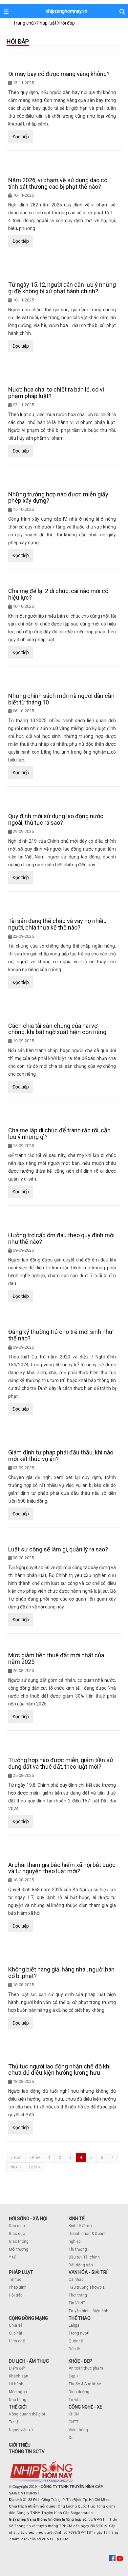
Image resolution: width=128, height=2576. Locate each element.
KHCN (74, 2414)
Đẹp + (74, 2376)
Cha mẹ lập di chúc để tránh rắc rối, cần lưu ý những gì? (59, 1134)
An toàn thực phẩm (86, 2368)
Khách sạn (19, 2376)
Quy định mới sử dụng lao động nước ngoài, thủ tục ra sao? (56, 819)
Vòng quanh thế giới (27, 2414)
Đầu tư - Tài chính (84, 2257)
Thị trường (78, 2249)
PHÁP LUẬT (21, 2272)
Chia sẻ (16, 2325)
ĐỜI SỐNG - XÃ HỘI (28, 2219)
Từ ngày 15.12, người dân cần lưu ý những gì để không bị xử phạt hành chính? (62, 288)
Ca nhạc (76, 2279)
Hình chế (17, 2341)
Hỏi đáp (16, 2295)
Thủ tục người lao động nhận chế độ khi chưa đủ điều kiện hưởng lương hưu (59, 2070)
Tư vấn (75, 2400)
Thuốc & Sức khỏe (85, 2384)
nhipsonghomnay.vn (66, 11)
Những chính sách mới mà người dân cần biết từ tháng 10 (61, 699)
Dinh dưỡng (79, 2392)
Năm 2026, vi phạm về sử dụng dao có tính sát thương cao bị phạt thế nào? (58, 183)
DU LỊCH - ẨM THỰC (29, 2361)
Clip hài (15, 2333)
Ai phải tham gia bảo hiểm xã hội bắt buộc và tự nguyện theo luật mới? (62, 1868)
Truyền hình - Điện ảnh (88, 2311)
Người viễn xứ (21, 2430)
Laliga (74, 2325)
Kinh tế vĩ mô (80, 2226)
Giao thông (19, 2241)
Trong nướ (78, 2333)
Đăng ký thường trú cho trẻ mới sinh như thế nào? (60, 1335)
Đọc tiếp (21, 137)
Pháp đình (18, 2287)
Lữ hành (16, 2384)
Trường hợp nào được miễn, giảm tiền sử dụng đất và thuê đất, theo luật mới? (61, 1763)
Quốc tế (76, 2341)
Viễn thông (78, 2430)
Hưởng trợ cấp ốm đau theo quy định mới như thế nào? (61, 1238)
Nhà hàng (18, 2400)
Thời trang (78, 2295)
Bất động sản (81, 2265)
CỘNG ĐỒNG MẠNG (28, 2318)
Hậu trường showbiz (87, 2287)
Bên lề (74, 2349)
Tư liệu (15, 2422)
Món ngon (18, 2392)
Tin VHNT (77, 2303)
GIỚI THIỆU (20, 2445)
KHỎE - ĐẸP (80, 2361)
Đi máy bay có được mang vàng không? (59, 74)
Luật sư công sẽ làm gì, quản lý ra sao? (58, 1549)
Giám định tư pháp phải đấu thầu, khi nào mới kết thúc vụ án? (61, 1456)
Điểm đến (17, 2368)
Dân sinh (17, 2226)
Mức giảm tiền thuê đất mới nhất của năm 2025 (56, 1658)
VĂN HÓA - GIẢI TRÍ (88, 2272)
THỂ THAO (80, 2318)
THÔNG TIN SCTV (27, 2451)
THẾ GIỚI (18, 2407)
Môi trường (19, 2249)
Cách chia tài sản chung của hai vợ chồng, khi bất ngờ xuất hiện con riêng (57, 1029)
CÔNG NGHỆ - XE (85, 2407)
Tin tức (15, 2279)
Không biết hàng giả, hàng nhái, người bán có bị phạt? (61, 1973)
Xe (71, 2438)
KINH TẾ (77, 2219)
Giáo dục (17, 2234)
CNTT (74, 2422)
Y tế (12, 2257)
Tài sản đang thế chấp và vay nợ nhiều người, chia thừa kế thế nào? (57, 924)
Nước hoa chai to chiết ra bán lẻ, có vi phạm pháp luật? (56, 393)
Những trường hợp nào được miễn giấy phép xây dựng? (58, 498)
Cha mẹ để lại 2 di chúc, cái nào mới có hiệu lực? (58, 594)
